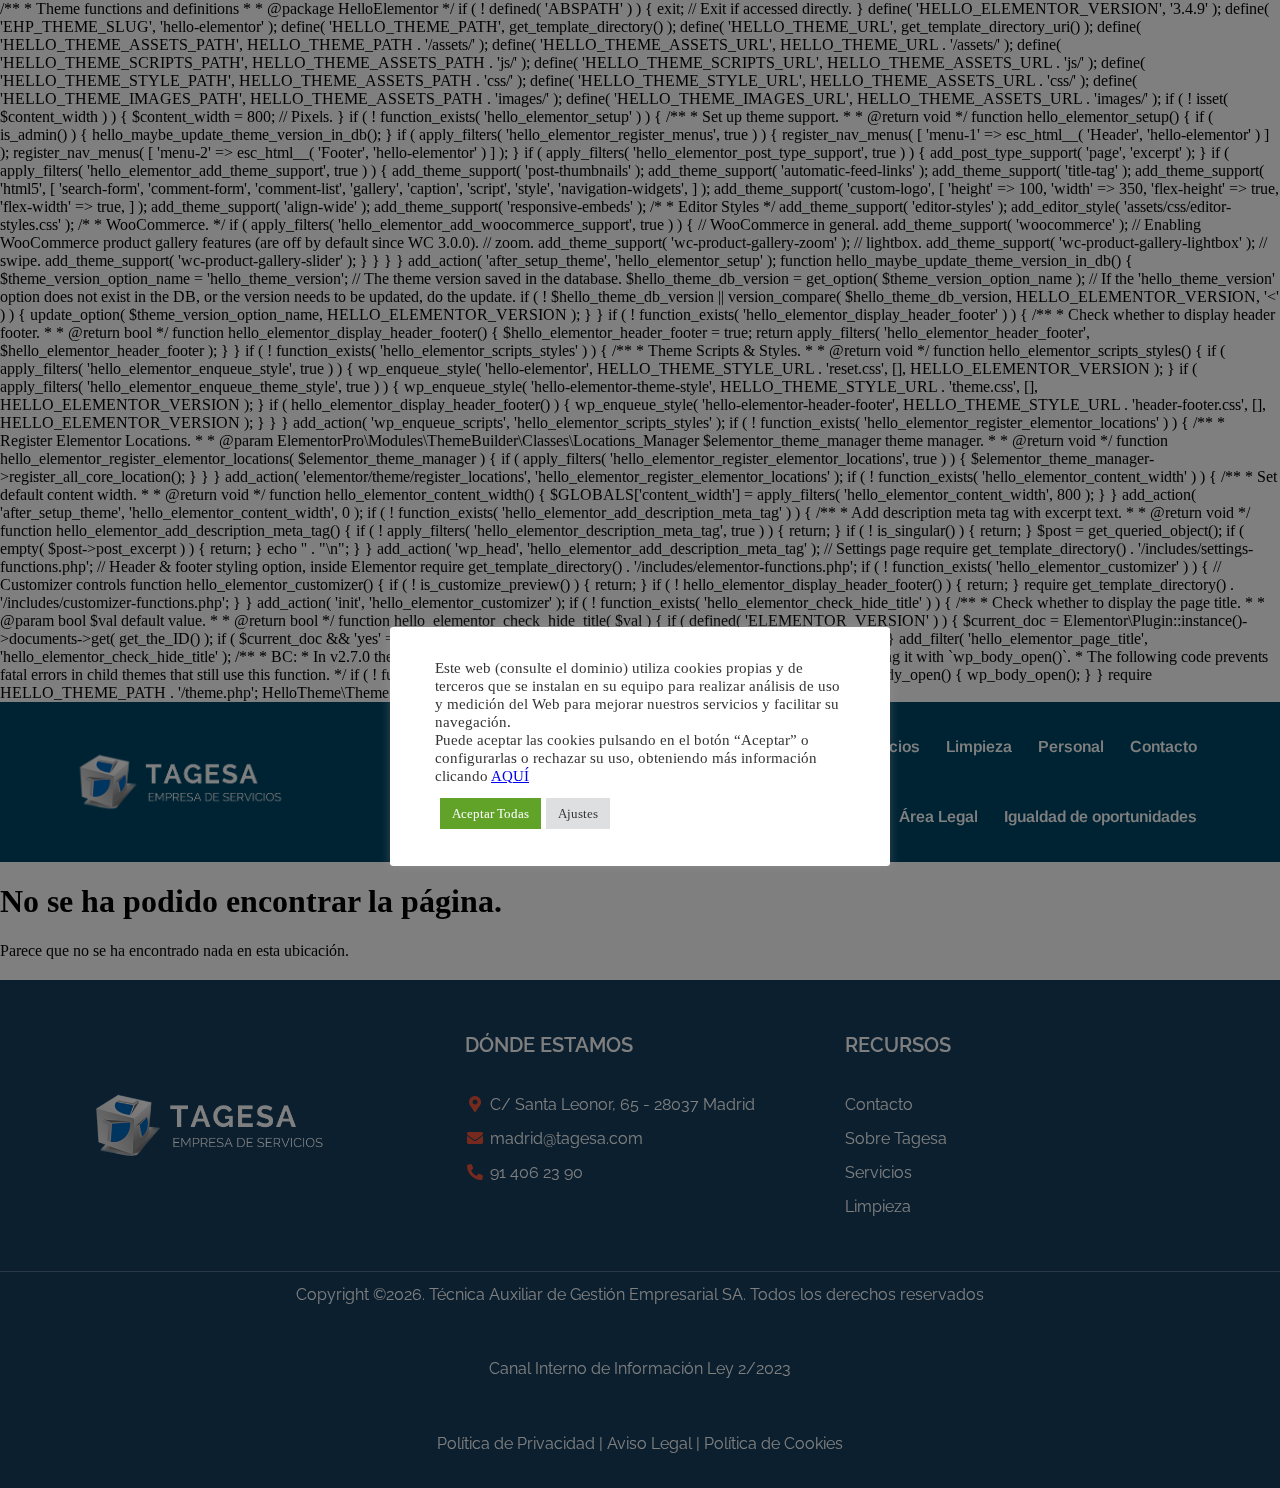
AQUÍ (510, 776)
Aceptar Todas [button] (490, 813)
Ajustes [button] (578, 813)
